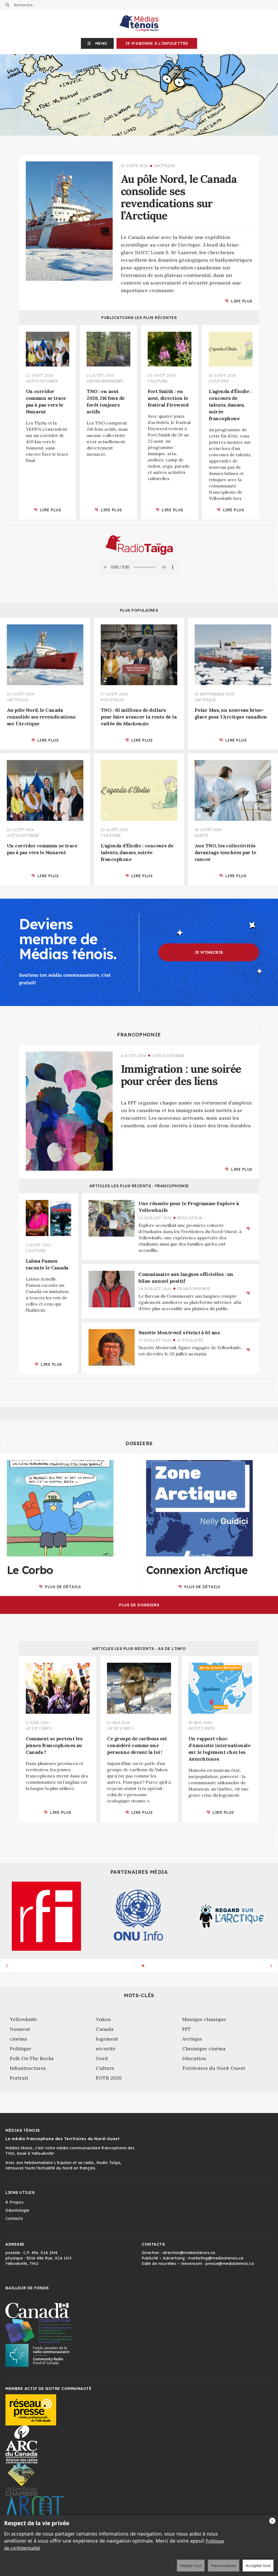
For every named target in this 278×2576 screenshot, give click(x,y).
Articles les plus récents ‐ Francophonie (139, 1186)
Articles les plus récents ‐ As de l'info (139, 1649)
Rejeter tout (191, 2565)
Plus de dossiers (139, 1605)
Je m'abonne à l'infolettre (157, 43)
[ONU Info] (139, 1916)
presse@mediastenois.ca (230, 2264)
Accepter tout (258, 2565)
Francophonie (139, 1035)
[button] (97, 43)
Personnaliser (224, 2565)
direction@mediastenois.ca (189, 2253)
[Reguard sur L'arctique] (232, 1916)
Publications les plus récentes (139, 318)
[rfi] (46, 1916)
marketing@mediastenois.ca (216, 2258)
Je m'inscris (209, 952)
